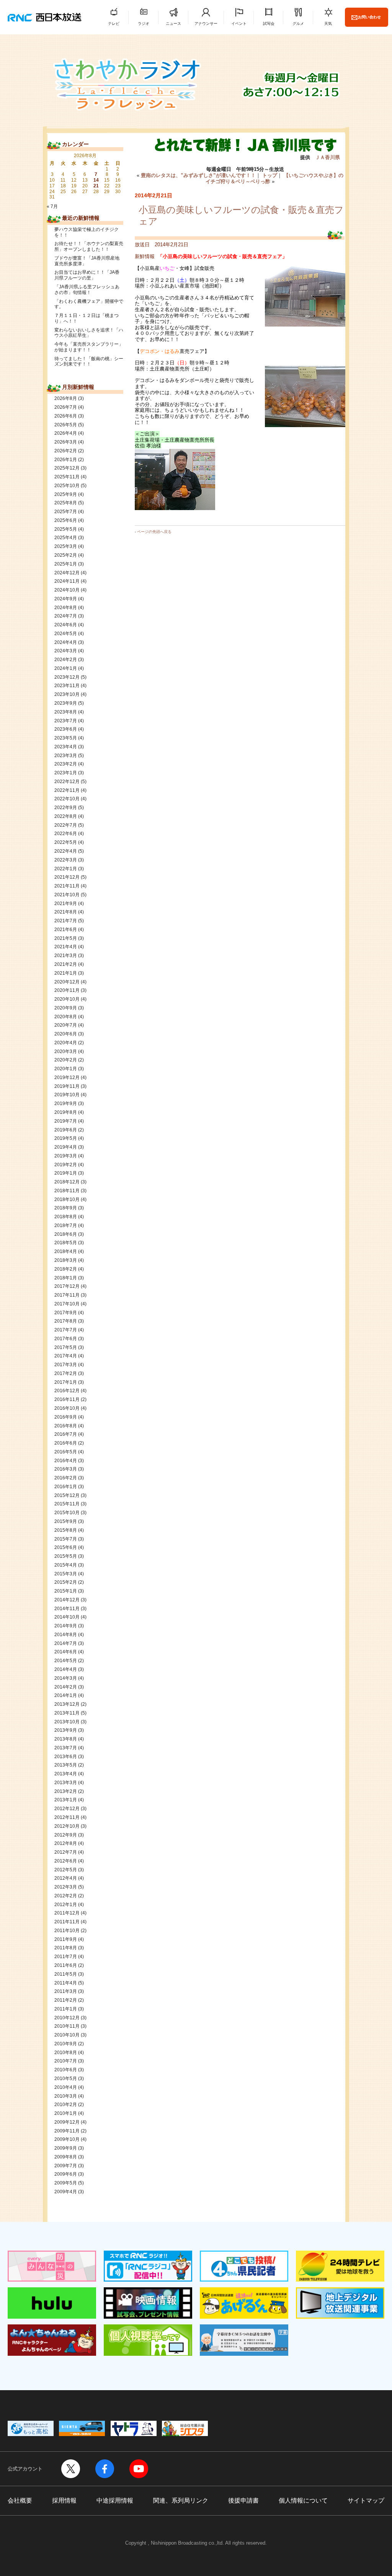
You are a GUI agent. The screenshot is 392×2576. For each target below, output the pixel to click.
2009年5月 (66, 2183)
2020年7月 (66, 1025)
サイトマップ (366, 2500)
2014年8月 (66, 1635)
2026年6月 (66, 416)
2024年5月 (66, 634)
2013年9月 (66, 1730)
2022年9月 (66, 808)
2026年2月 (66, 451)
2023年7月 (66, 721)
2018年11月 (67, 1191)
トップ (270, 175)
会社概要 (20, 2500)
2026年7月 (66, 407)
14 (96, 180)
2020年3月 (66, 1052)
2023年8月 (66, 712)
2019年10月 (67, 1095)
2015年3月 (66, 1574)
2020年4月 (66, 1043)
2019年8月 (66, 1112)
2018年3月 (66, 1260)
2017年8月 (66, 1321)
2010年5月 (66, 2079)
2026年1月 (66, 460)
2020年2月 (66, 1060)
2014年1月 (66, 1695)
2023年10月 (67, 694)
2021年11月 (67, 886)
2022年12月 (67, 782)
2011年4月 (66, 1983)
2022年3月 (66, 860)
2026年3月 (66, 442)
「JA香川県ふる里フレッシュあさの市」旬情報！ (87, 290)
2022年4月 (66, 851)
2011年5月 (66, 1974)
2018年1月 (66, 1278)
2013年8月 (66, 1739)
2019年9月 (66, 1104)
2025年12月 (67, 468)
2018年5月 (66, 1243)
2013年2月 (66, 1791)
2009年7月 (66, 2166)
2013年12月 (67, 1704)
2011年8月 (66, 1948)
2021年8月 (66, 912)
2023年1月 (66, 773)
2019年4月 (66, 1147)
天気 (328, 24)
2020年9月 (66, 1008)
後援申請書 (243, 2500)
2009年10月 (67, 2139)
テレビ (114, 24)
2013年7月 (66, 1748)
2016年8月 (66, 1426)
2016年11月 (67, 1399)
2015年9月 (66, 1521)
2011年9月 (66, 1939)
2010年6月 (66, 2070)
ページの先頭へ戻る (154, 532)
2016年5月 (66, 1452)
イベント (239, 24)
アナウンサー (206, 24)
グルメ (298, 24)
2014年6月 (66, 1652)
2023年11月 (67, 686)
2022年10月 (67, 799)
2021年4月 (66, 947)
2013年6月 (66, 1757)
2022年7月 (66, 825)
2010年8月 (66, 2053)
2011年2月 (66, 2000)
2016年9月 (66, 1417)
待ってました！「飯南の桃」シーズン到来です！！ (89, 362)
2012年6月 (66, 1861)
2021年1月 (66, 973)
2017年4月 (66, 1356)
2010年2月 (66, 2105)
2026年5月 (66, 425)
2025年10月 (67, 486)
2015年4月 (66, 1565)
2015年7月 (66, 1539)
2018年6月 (66, 1234)
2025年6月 (66, 520)
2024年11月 (67, 581)
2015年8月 (66, 1530)
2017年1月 (66, 1382)
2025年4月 (66, 538)
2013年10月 (67, 1722)
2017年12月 (67, 1286)
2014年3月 (66, 1678)
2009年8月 (66, 2157)
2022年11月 (67, 790)
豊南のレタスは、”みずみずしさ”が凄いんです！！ (198, 175)
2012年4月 (66, 1878)
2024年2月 (66, 660)
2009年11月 (67, 2131)
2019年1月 (66, 1173)
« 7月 (52, 206)
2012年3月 (66, 1887)
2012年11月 (67, 1817)
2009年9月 (66, 2148)
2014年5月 (66, 1661)
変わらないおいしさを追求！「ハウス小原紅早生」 (89, 333)
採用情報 (64, 2500)
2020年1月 (66, 1069)
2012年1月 (66, 1905)
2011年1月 (66, 2009)
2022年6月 (66, 834)
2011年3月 (66, 1991)
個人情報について (303, 2500)
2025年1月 (66, 564)
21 (96, 186)
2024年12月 (67, 573)
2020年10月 (67, 999)
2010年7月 (66, 2061)
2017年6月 (66, 1339)
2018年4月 (66, 1251)
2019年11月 (67, 1086)
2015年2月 (66, 1582)
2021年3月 (66, 956)
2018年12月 (67, 1182)
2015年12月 (67, 1495)
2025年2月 (66, 555)
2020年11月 (67, 990)
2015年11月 (67, 1504)
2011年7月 (66, 1957)
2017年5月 (66, 1347)
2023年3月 (66, 756)
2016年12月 (67, 1391)
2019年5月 (66, 1138)
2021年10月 (67, 895)
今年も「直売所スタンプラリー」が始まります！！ (89, 347)
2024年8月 (66, 608)
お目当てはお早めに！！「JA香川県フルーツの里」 (87, 275)
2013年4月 (66, 1774)
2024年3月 (66, 651)
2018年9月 (66, 1208)
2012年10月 (67, 1826)
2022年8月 (66, 816)
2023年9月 (66, 703)
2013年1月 (66, 1800)
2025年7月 (66, 512)
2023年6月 (66, 729)
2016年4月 (66, 1461)
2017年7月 (66, 1330)
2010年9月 (66, 2044)
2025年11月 (67, 477)
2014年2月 (66, 1687)
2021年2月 (66, 964)
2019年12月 (67, 1078)
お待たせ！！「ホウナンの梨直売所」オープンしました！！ (89, 246)
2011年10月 (67, 1931)
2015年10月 (67, 1513)
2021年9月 (66, 904)
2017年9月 (66, 1313)
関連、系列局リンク (181, 2500)
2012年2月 (66, 1896)
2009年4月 (66, 2192)
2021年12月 (67, 877)
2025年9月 (66, 494)
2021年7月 (66, 921)
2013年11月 (67, 1713)
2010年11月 (67, 2026)
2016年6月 (66, 1443)
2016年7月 (66, 1434)
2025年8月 (66, 503)
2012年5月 (66, 1870)
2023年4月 (66, 747)
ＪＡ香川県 (327, 157)
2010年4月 (66, 2087)
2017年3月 (66, 1365)
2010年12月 (67, 2018)
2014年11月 (67, 1609)
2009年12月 (67, 2122)
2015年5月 (66, 1556)
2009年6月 (66, 2174)
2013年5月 (66, 1765)
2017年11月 (67, 1295)
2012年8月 (66, 1843)
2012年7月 (66, 1852)
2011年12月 (67, 1913)
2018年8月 (66, 1217)
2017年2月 (66, 1373)
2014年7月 (66, 1643)
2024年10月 (67, 590)
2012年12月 (67, 1809)
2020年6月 (66, 1034)
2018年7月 (66, 1225)
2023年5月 (66, 738)
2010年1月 (66, 2113)
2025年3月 (66, 546)
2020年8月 (66, 1017)
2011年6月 (66, 1965)
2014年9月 (66, 1626)
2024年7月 (66, 616)
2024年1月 (66, 668)
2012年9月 (66, 1835)
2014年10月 (67, 1617)
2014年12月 (67, 1600)
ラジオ (144, 24)
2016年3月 (66, 1469)
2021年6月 (66, 930)
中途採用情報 (115, 2500)
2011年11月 (67, 1922)
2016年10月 (67, 1408)
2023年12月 (67, 677)
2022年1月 (66, 869)
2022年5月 (66, 842)
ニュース (173, 24)
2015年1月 (66, 1591)
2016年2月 (66, 1478)
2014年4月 (66, 1669)
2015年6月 (66, 1547)
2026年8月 (66, 398)
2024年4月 (66, 642)
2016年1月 (66, 1487)
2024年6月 (66, 625)
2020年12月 (67, 982)
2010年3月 (66, 2096)
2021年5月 (66, 938)
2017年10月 (67, 1304)
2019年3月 (66, 1156)
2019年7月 (66, 1121)
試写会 (269, 24)
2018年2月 (66, 1269)
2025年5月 (66, 529)
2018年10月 (67, 1199)
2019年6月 (66, 1130)
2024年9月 (66, 599)
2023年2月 (66, 764)
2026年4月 (66, 433)
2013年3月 (66, 1783)
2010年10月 (67, 2035)
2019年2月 (66, 1165)
